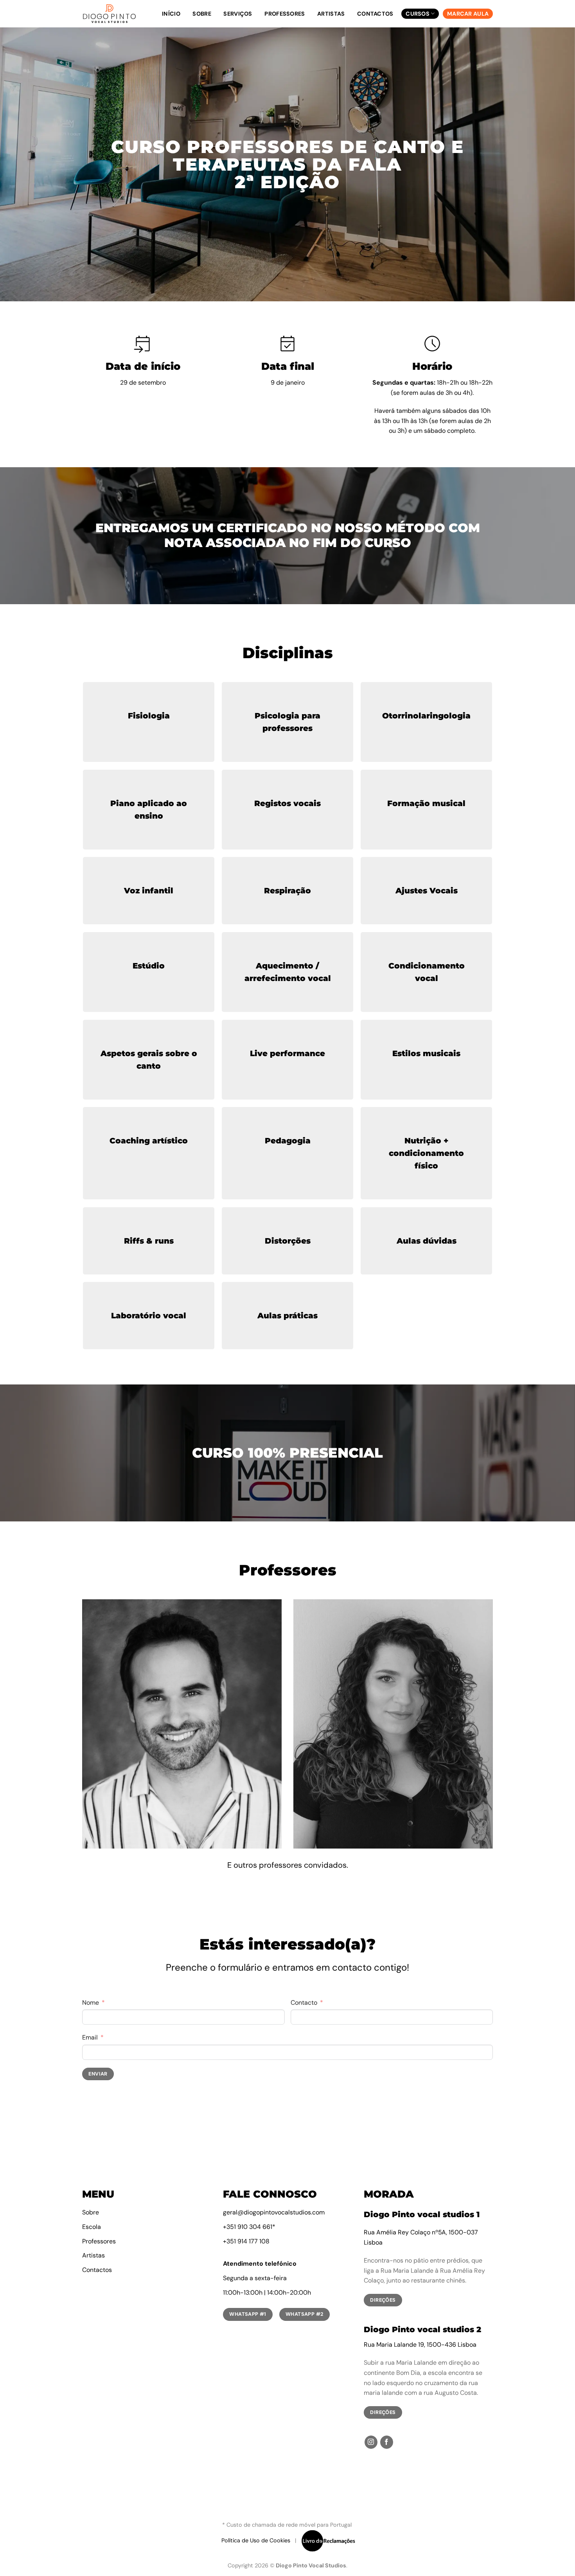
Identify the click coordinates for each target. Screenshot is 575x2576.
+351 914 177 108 (246, 2241)
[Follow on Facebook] (387, 2442)
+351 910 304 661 (248, 2227)
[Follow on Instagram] (371, 2442)
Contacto (304, 2003)
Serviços (238, 14)
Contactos (375, 14)
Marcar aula (468, 14)
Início (171, 14)
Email (90, 2037)
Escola (92, 2227)
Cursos (418, 14)
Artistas (331, 14)
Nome (91, 2003)
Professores (285, 14)
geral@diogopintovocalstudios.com (274, 2212)
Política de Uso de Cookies (256, 2540)
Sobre (202, 14)
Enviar (98, 2074)
